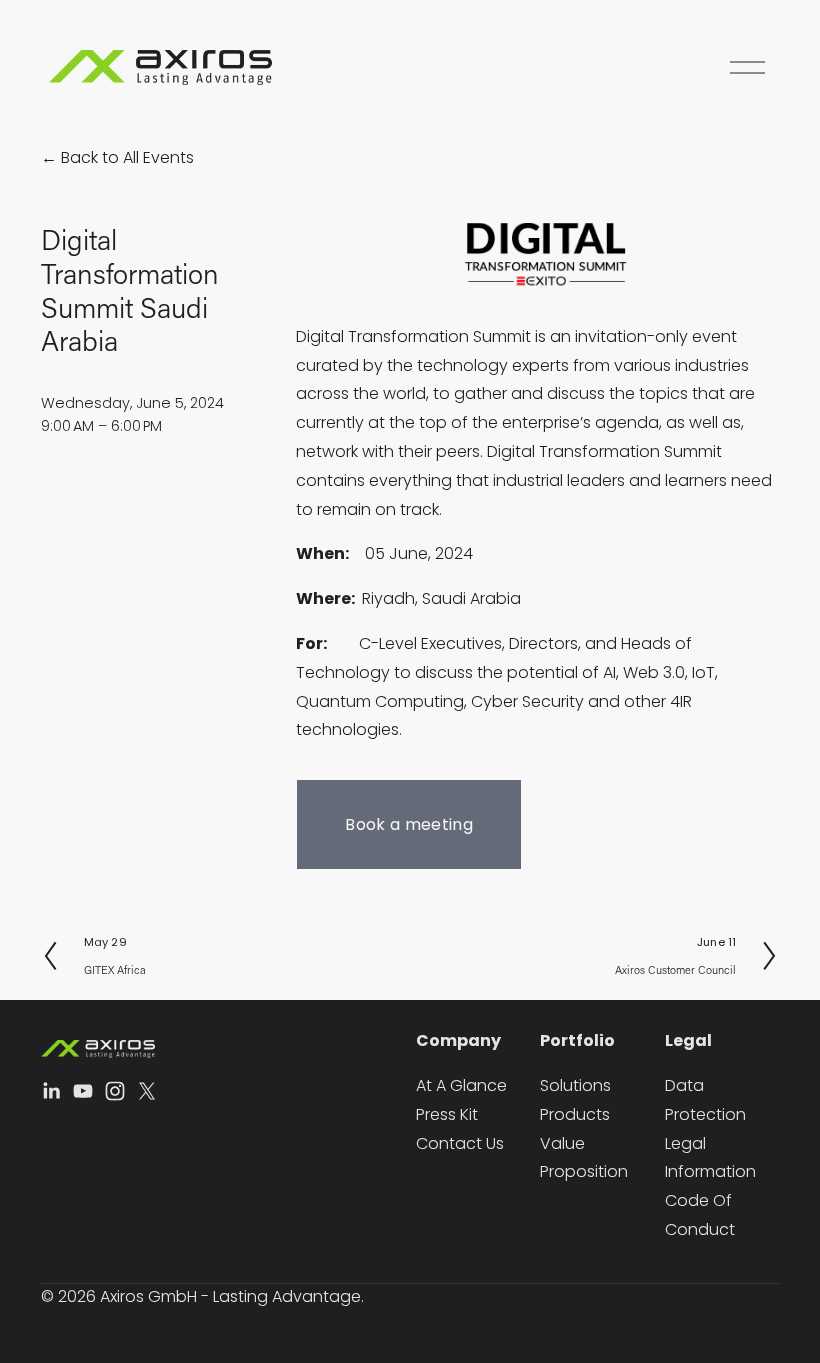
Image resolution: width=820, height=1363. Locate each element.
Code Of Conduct (700, 1215)
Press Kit (447, 1114)
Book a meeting (408, 824)
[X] (147, 1091)
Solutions (575, 1085)
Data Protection (705, 1100)
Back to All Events (127, 157)
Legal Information (710, 1158)
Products (575, 1114)
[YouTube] (83, 1091)
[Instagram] (115, 1091)
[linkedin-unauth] (51, 1091)
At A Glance (461, 1085)
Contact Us (460, 1143)
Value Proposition (584, 1158)
